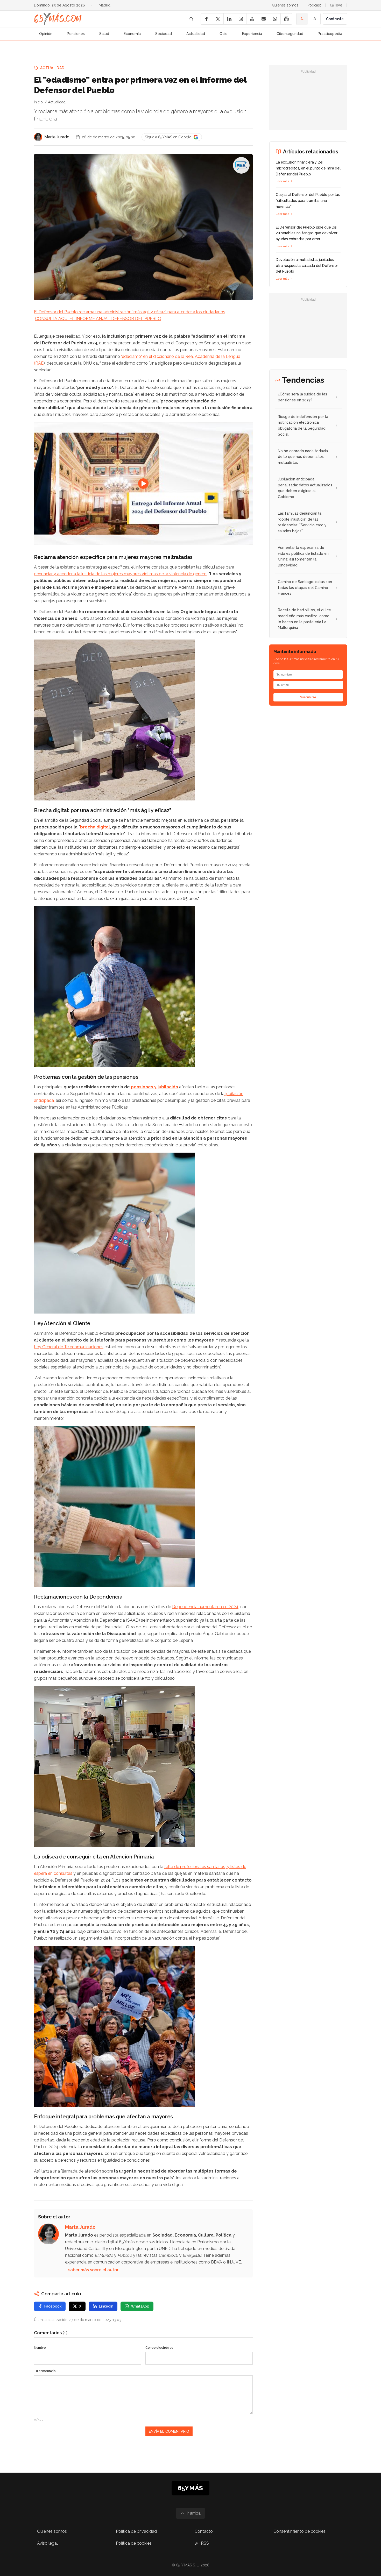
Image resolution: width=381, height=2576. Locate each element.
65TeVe (336, 5)
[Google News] (286, 19)
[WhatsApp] (275, 19)
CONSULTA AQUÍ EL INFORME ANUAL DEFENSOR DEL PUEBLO (98, 319)
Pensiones (76, 34)
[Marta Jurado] (38, 137)
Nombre (40, 2348)
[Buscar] (191, 19)
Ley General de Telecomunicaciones (69, 1347)
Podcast (314, 5)
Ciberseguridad (290, 34)
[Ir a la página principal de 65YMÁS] (58, 19)
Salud (104, 34)
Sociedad (164, 34)
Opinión (46, 34)
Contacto (204, 2531)
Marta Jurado (57, 137)
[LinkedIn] (229, 19)
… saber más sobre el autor (92, 2270)
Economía (132, 34)
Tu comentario (45, 2371)
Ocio (224, 34)
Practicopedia (330, 34)
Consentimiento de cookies (299, 2531)
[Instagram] (241, 19)
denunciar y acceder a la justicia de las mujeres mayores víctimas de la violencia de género (120, 574)
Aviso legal (47, 2543)
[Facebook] (206, 19)
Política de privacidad (136, 2531)
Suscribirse (308, 697)
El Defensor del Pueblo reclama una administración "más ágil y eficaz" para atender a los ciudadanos (130, 312)
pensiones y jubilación (154, 1087)
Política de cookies (134, 2543)
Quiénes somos (285, 5)
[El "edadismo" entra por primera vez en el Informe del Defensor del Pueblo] (241, 165)
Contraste (335, 19)
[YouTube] (252, 19)
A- (302, 19)
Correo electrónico (159, 2348)
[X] (218, 19)
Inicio (38, 102)
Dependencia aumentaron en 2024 (205, 1607)
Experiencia (252, 34)
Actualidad (196, 34)
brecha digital (95, 827)
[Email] (263, 19)
